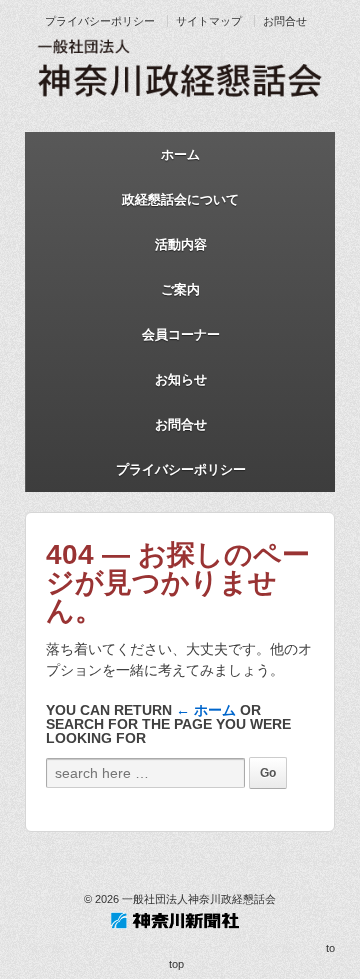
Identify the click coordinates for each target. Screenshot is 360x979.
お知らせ (181, 379)
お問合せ (285, 21)
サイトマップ (209, 21)
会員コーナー (181, 334)
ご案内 (180, 289)
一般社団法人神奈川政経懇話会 (197, 899)
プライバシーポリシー (100, 21)
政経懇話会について (180, 199)
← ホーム (206, 710)
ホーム (180, 154)
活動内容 (181, 244)
